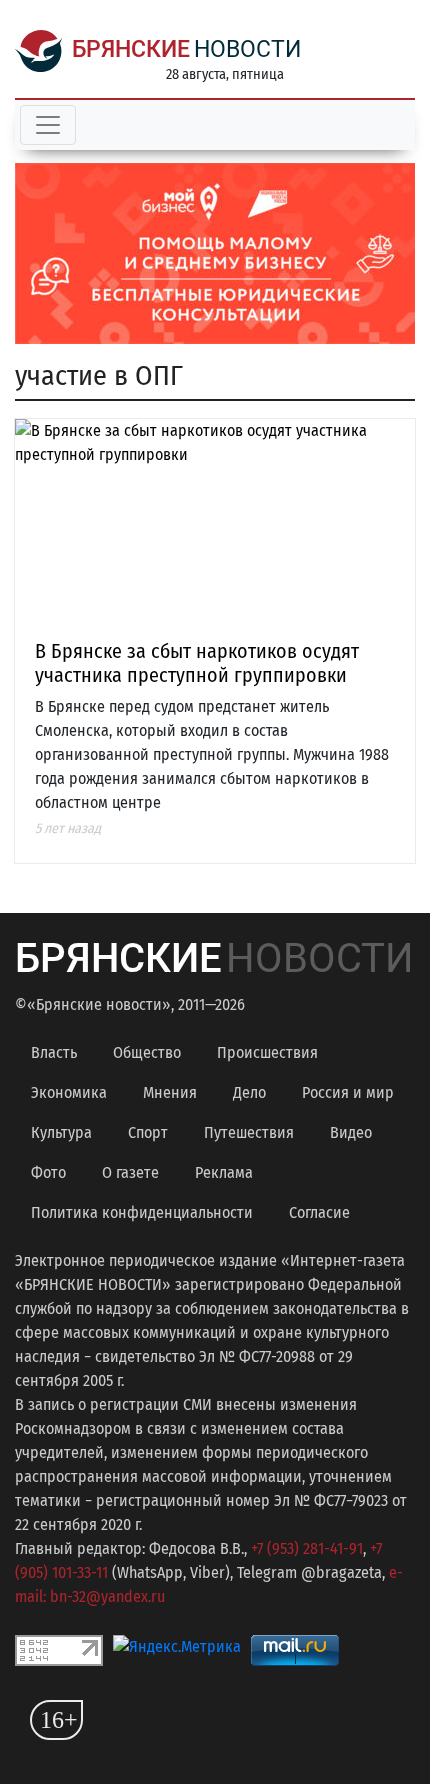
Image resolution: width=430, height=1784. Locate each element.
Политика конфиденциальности (142, 1212)
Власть (54, 1052)
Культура (61, 1132)
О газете (130, 1172)
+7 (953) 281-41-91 (307, 1548)
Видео (351, 1132)
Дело (249, 1092)
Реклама (224, 1172)
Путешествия (249, 1132)
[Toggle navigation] (48, 125)
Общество (147, 1052)
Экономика (69, 1092)
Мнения (170, 1092)
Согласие (319, 1212)
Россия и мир (348, 1092)
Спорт (148, 1132)
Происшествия (267, 1052)
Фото (48, 1172)
